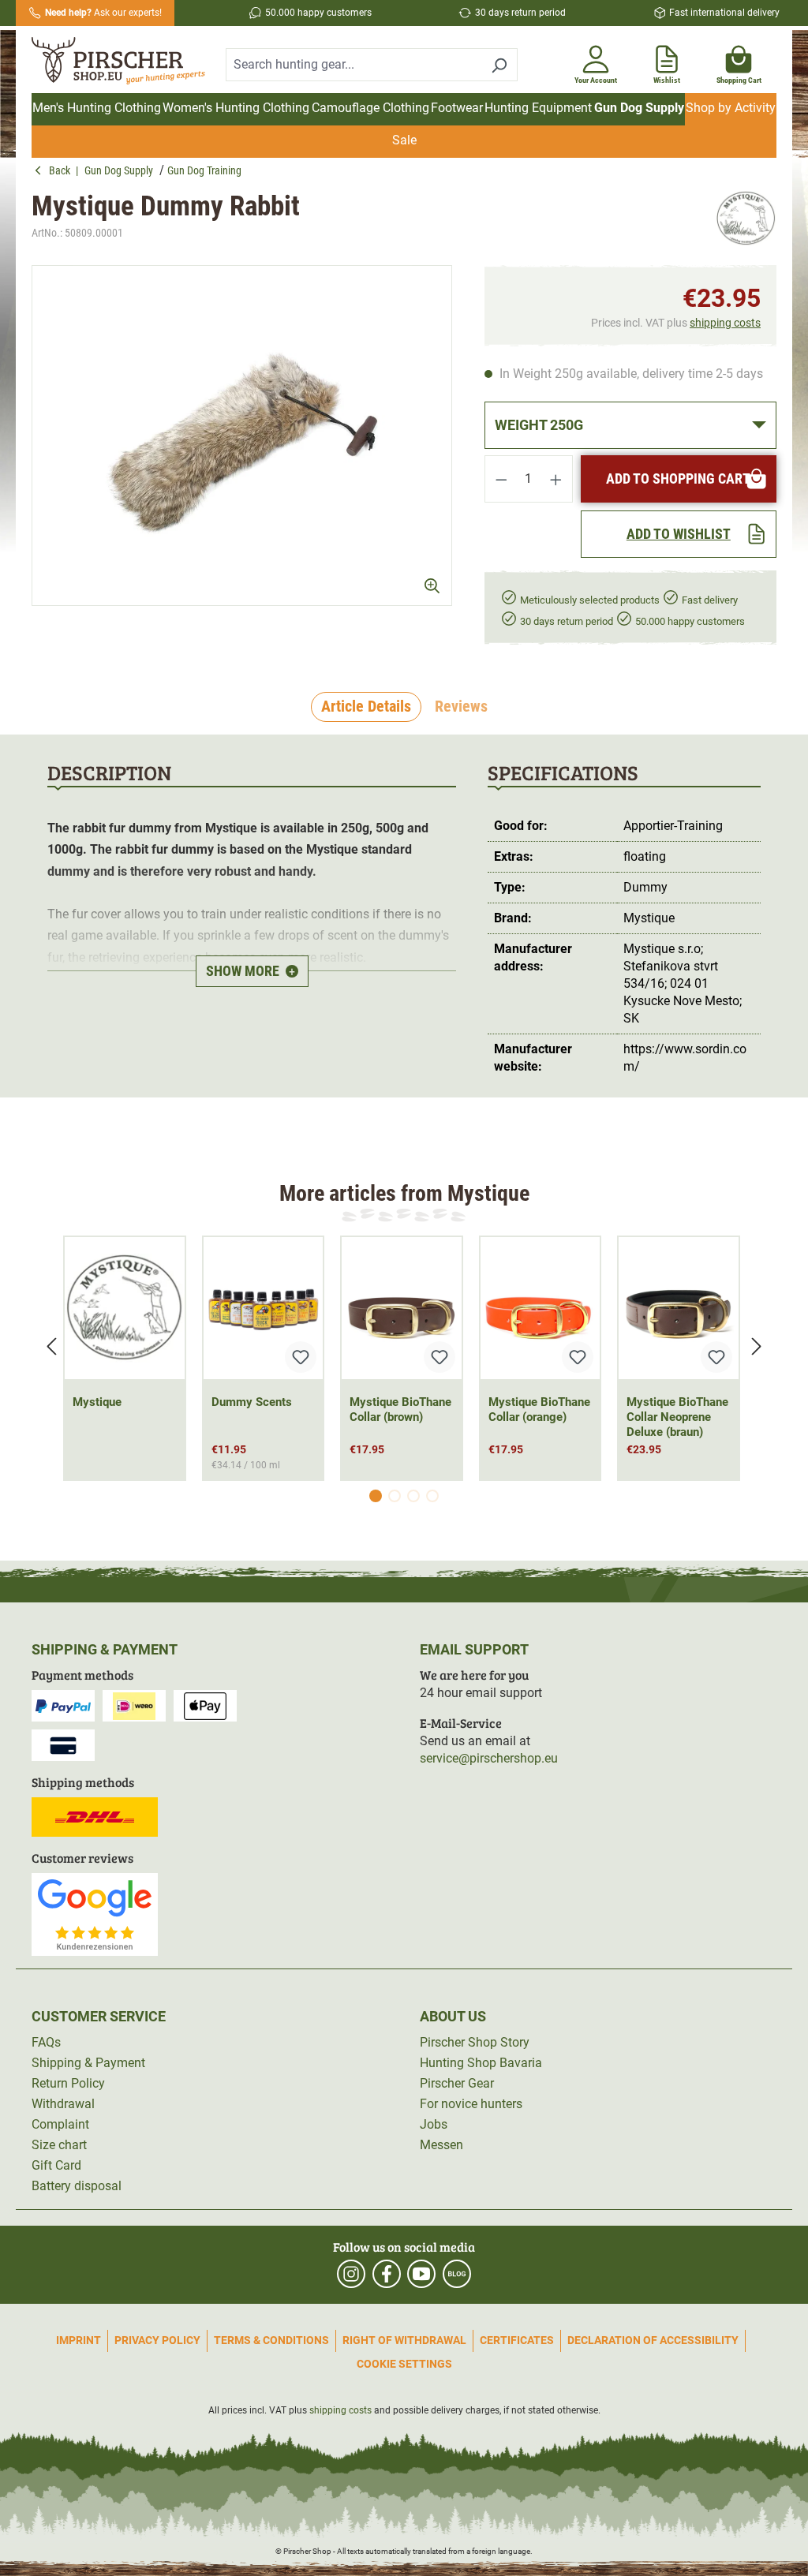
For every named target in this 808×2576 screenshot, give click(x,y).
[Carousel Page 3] (413, 1496)
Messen (441, 2145)
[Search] (499, 65)
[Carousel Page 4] (432, 1496)
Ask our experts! (103, 13)
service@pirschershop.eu (489, 1758)
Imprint (79, 2340)
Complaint (60, 2124)
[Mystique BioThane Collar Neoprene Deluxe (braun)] (679, 1308)
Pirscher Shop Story (475, 2042)
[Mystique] (746, 219)
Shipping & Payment (88, 2063)
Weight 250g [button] (539, 425)
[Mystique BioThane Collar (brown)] (402, 1308)
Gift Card (56, 2165)
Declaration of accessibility (653, 2340)
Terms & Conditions (271, 2340)
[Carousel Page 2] (395, 1496)
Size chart (59, 2145)
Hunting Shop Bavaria (481, 2063)
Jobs (434, 2124)
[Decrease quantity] (501, 479)
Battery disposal (77, 2186)
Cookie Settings (404, 2364)
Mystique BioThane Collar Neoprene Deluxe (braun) (677, 1417)
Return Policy (68, 2083)
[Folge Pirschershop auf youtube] (421, 2274)
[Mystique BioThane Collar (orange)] (541, 1308)
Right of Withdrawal (404, 2340)
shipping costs (725, 323)
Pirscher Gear (457, 2083)
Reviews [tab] (461, 706)
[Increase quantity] (556, 479)
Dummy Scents (252, 1402)
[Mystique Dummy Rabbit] (242, 436)
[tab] (366, 707)
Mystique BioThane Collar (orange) (539, 1410)
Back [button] (62, 170)
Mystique (97, 1402)
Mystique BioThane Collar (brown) (400, 1410)
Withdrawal (63, 2104)
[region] (242, 436)
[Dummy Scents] (264, 1308)
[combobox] (353, 65)
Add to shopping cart (678, 479)
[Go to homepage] (119, 62)
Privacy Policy (157, 2340)
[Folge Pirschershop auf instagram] (351, 2274)
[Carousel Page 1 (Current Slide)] (376, 1496)
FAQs (46, 2042)
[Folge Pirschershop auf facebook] (387, 2274)
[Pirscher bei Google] (95, 1914)
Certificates (517, 2340)
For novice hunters (471, 2104)
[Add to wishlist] (301, 1357)
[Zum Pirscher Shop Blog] (457, 2274)
